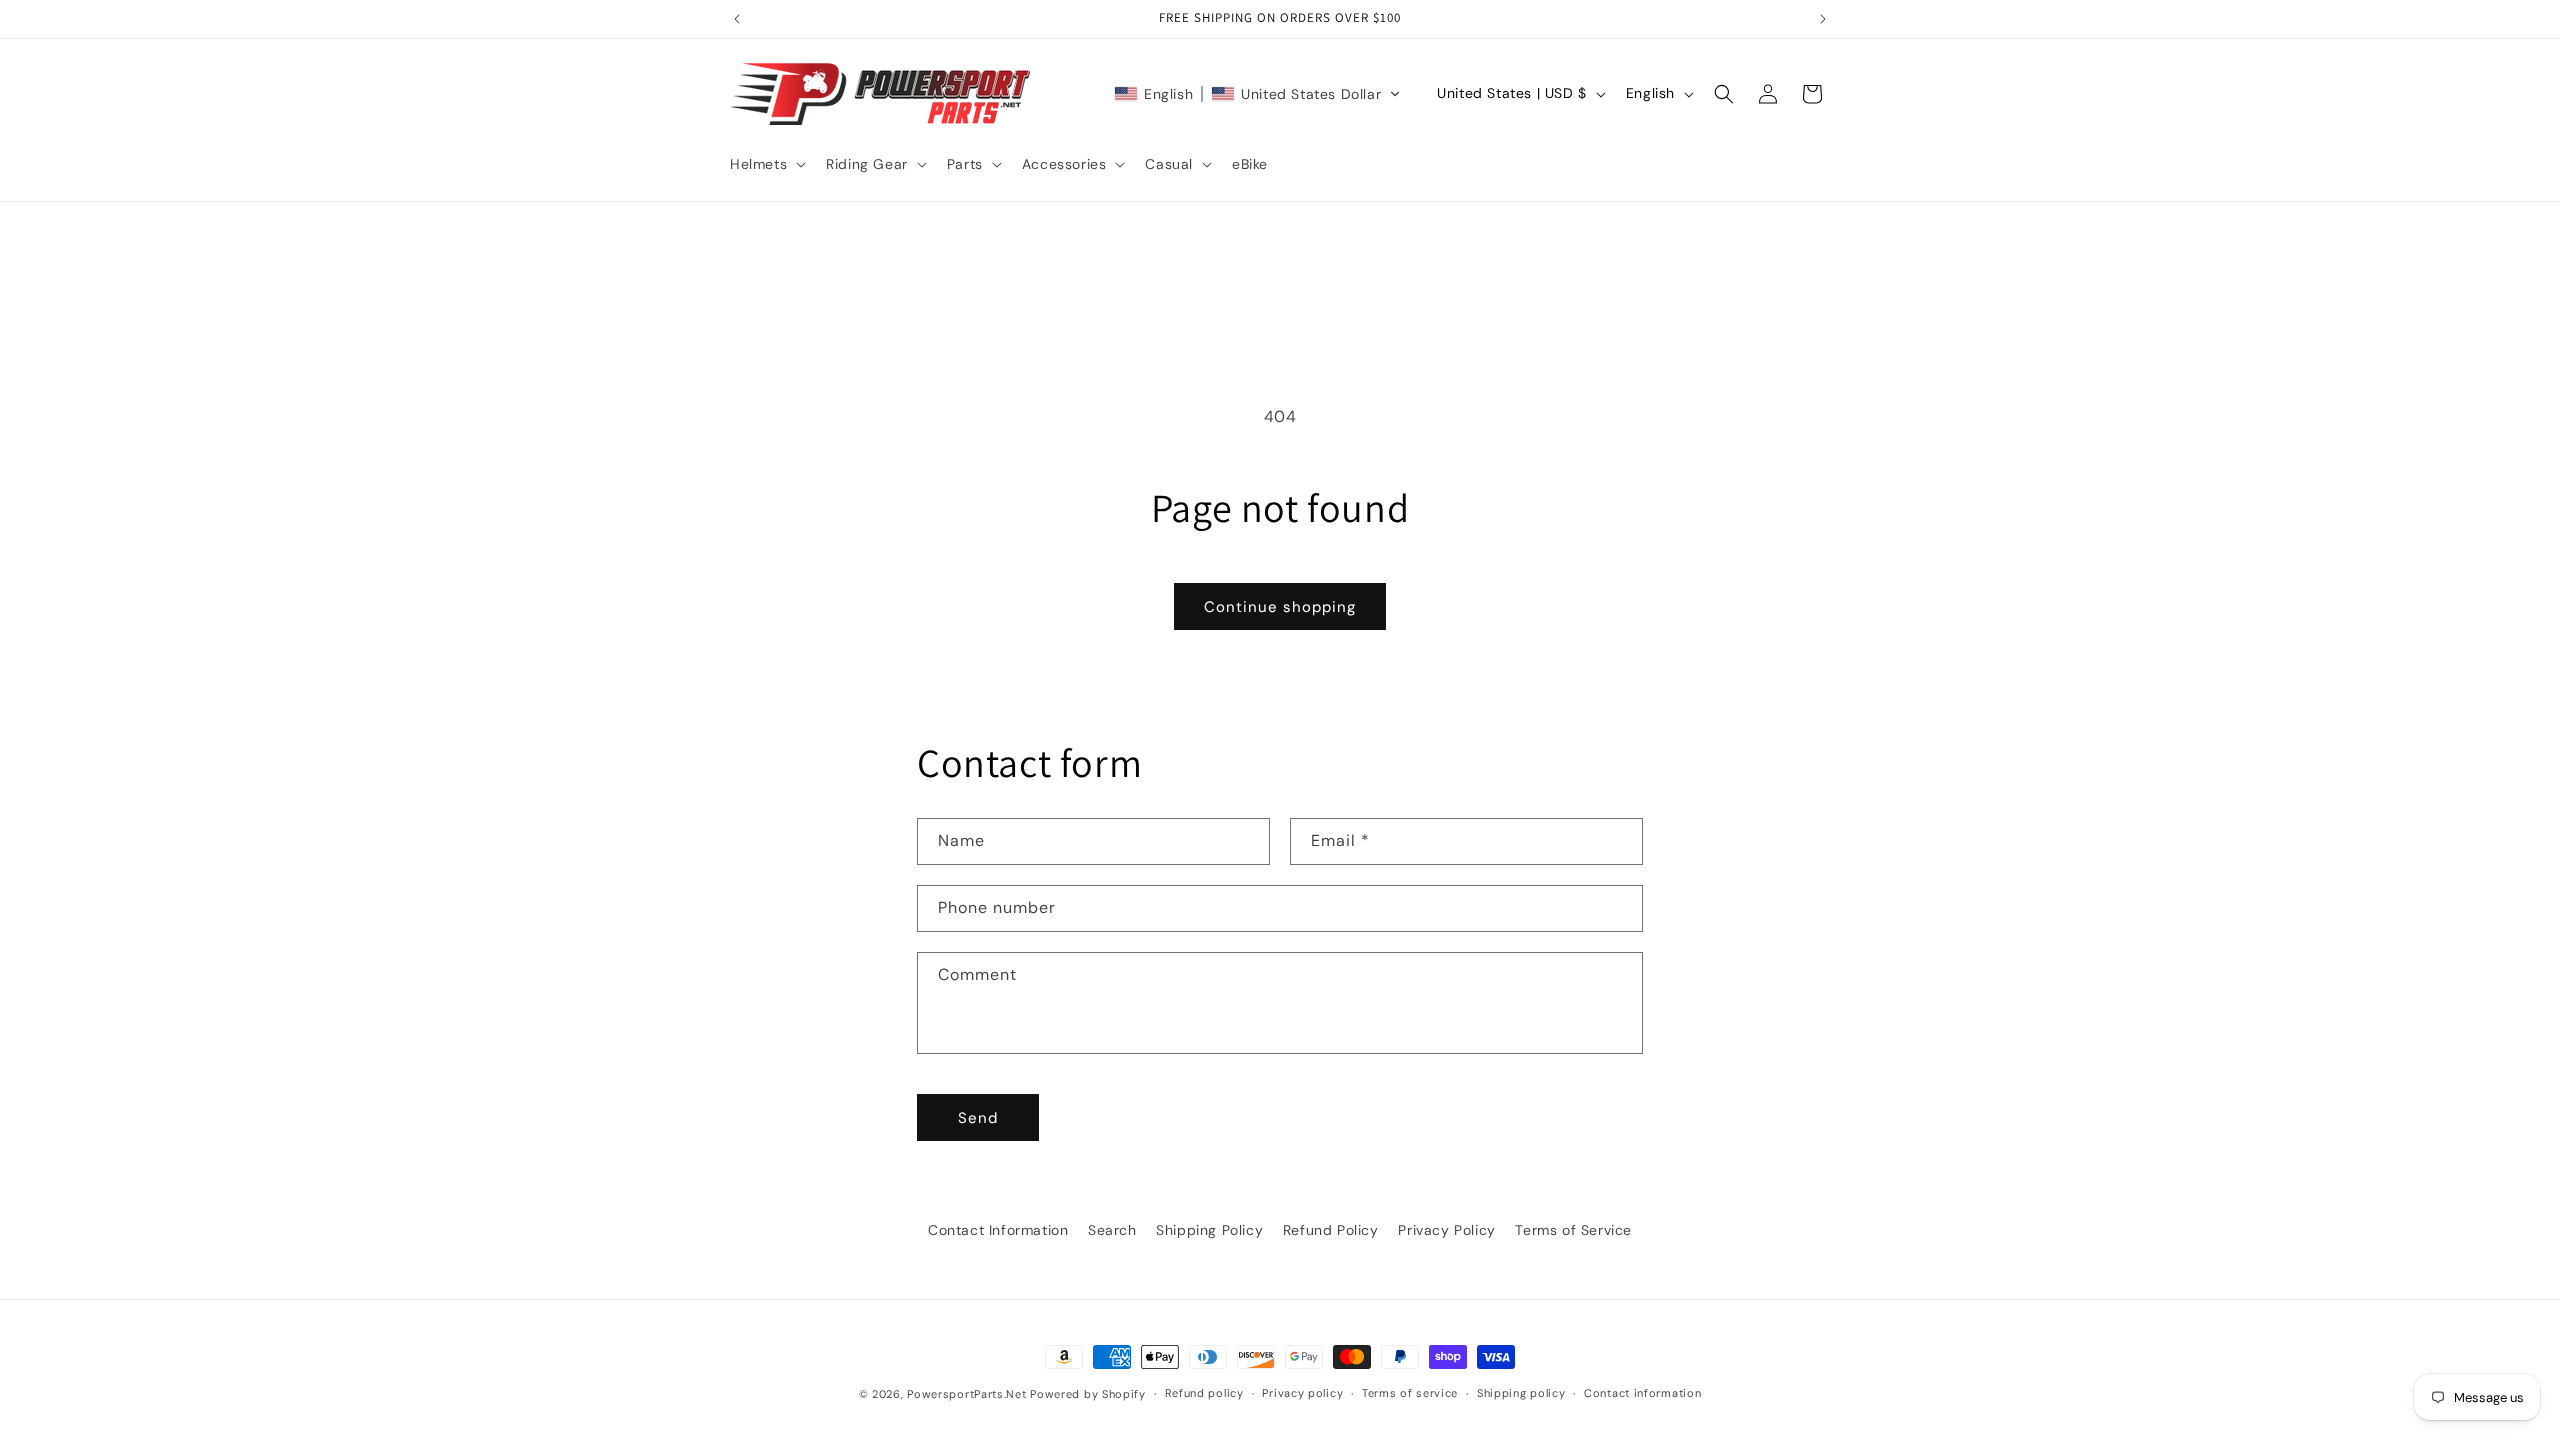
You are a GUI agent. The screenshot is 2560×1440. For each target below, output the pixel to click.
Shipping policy (1521, 1393)
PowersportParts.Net (966, 1394)
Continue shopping (1280, 607)
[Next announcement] (1823, 19)
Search (1112, 1230)
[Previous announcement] (737, 19)
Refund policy (1204, 1393)
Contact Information (998, 1230)
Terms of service (1410, 1393)
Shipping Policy (1209, 1230)
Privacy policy (1302, 1393)
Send (978, 1118)
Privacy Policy (1446, 1230)
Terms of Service (1573, 1230)
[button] (766, 164)
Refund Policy (1331, 1230)
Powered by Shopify (1088, 1394)
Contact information (1642, 1393)
